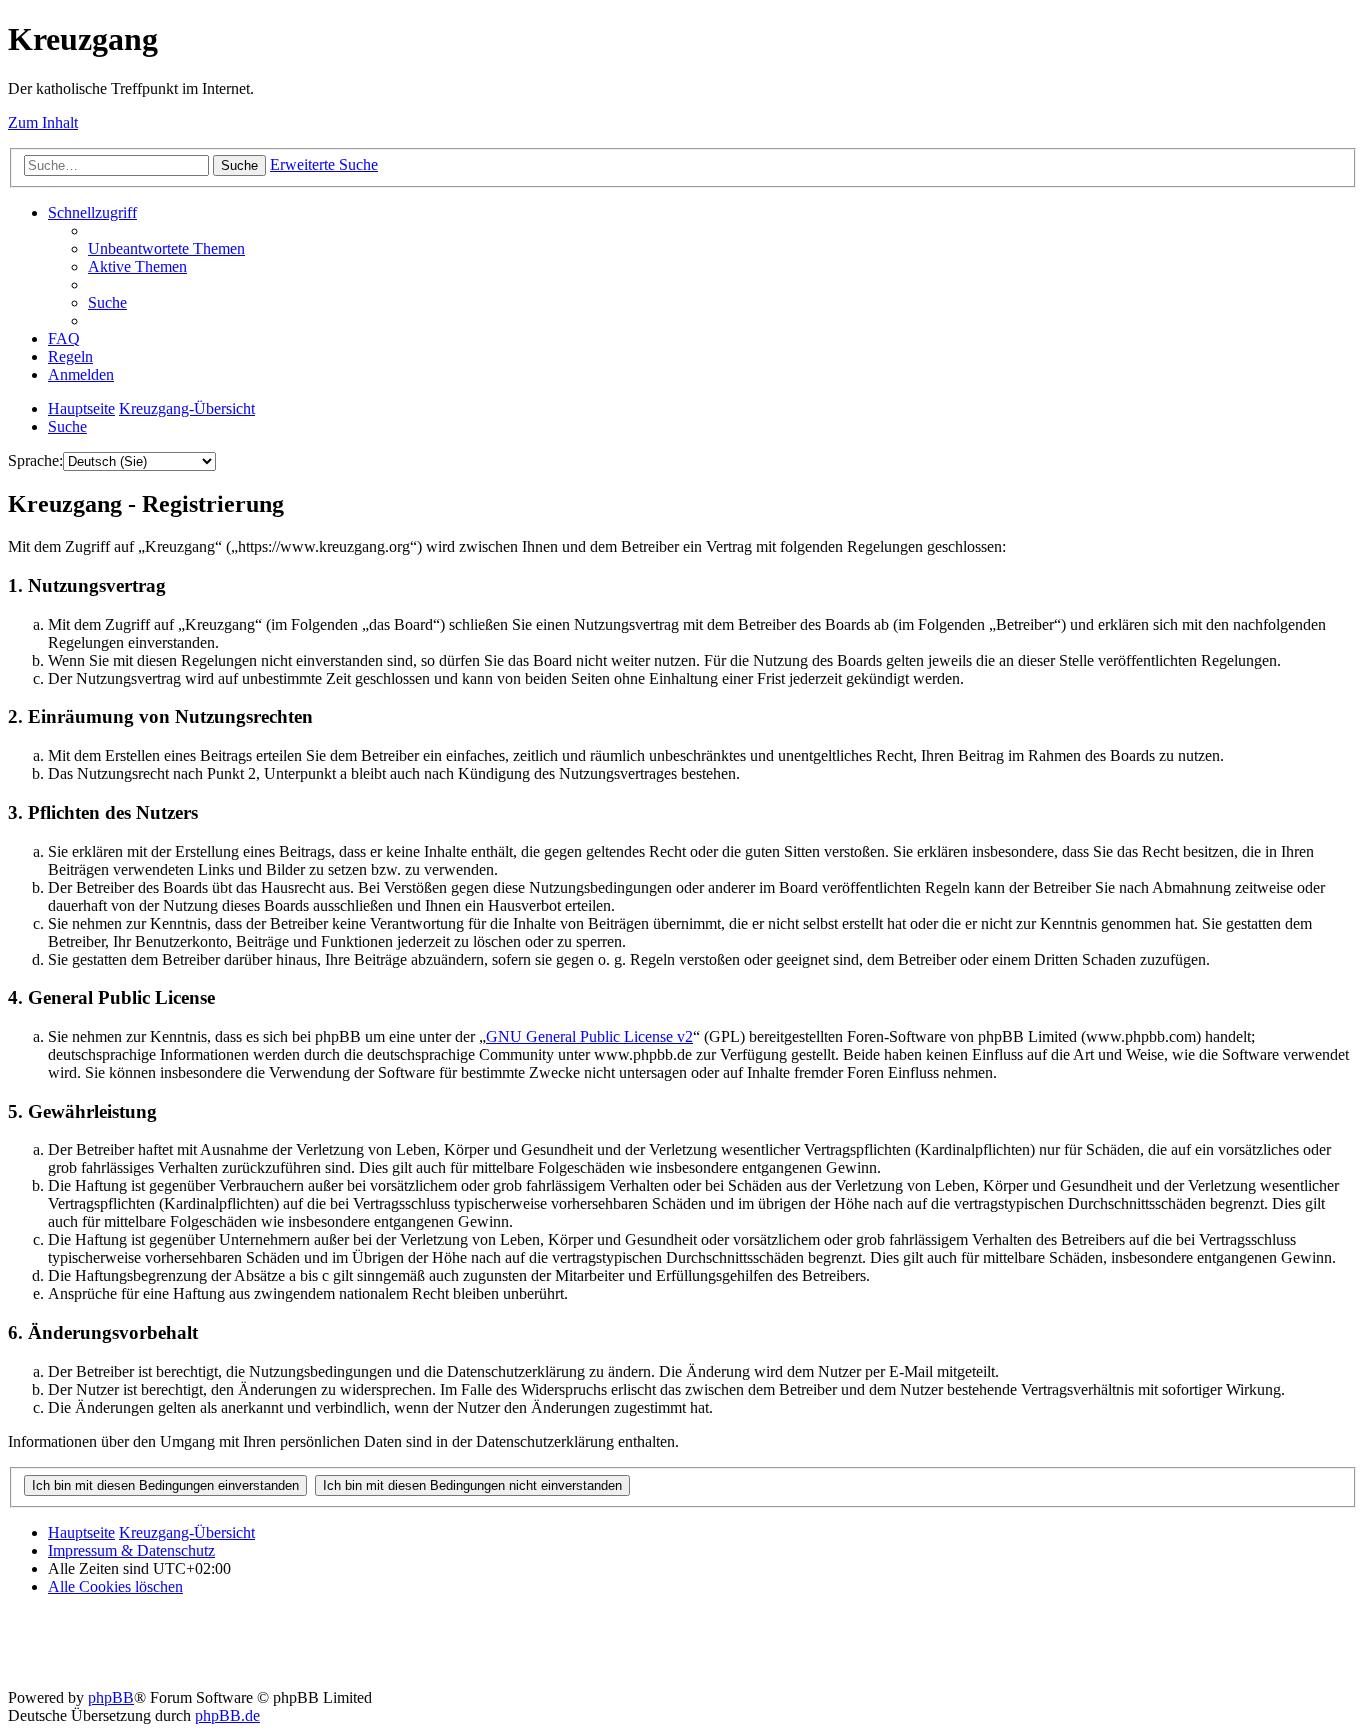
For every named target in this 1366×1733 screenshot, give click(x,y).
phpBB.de (227, 1715)
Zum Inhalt (43, 122)
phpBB (111, 1697)
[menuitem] (166, 248)
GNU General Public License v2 (589, 1036)
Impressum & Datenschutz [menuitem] (131, 1550)
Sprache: (35, 460)
